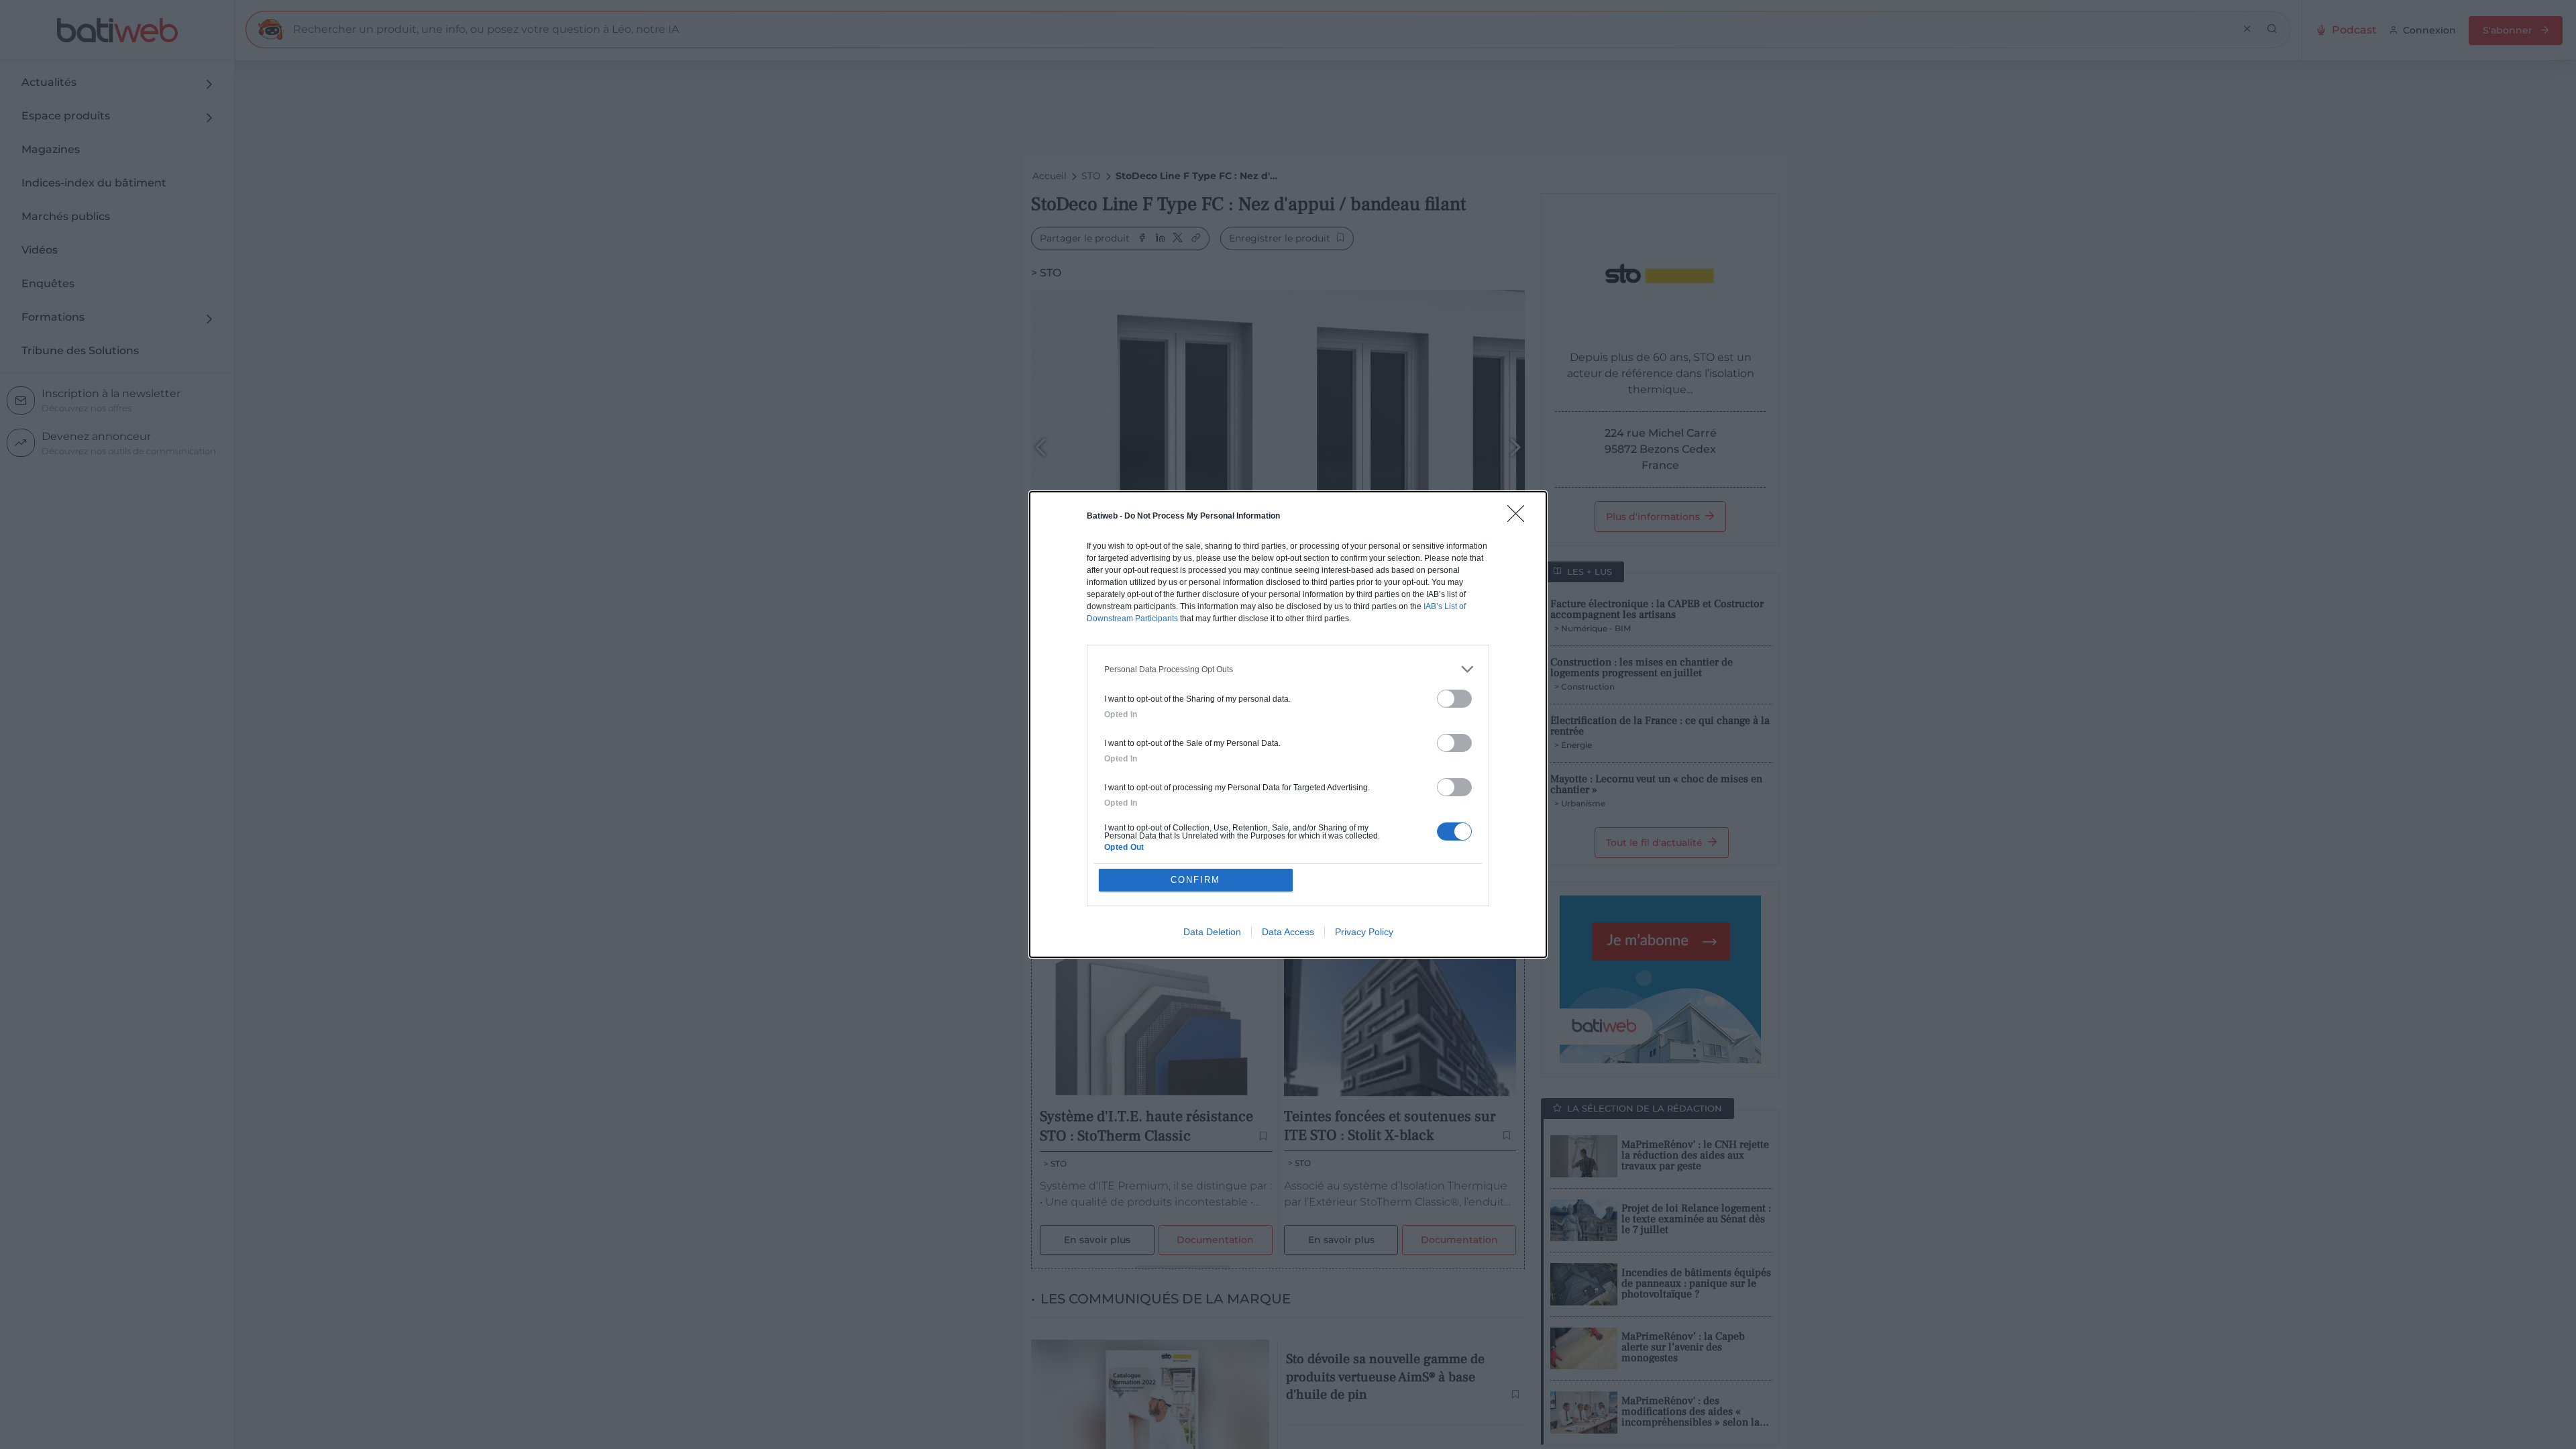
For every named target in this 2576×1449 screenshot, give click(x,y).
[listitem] (1288, 669)
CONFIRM (1195, 880)
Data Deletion (1212, 932)
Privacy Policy (1364, 932)
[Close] (1520, 518)
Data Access (1288, 932)
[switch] (1454, 699)
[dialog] (1288, 724)
